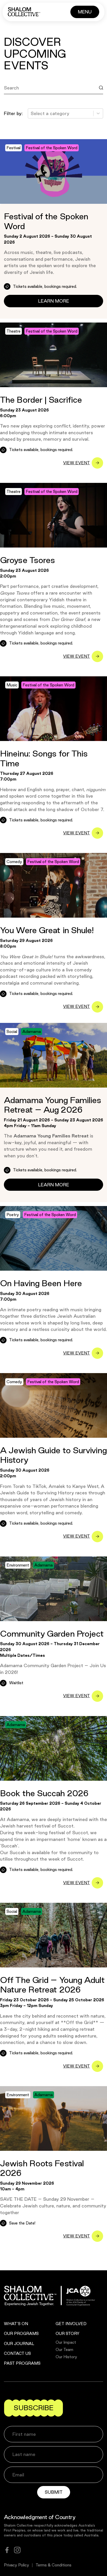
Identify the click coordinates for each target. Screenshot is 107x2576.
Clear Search (23, 99)
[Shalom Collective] (24, 12)
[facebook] (7, 2550)
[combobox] (31, 114)
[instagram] (17, 2550)
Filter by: (13, 113)
